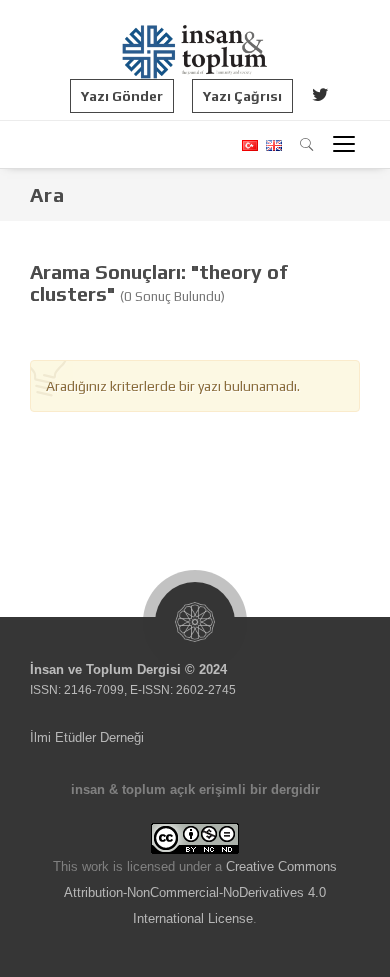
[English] (271, 145)
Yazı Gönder (122, 96)
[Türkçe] (249, 145)
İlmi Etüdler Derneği (87, 737)
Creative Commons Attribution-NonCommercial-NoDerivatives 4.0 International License (200, 892)
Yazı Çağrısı (242, 96)
